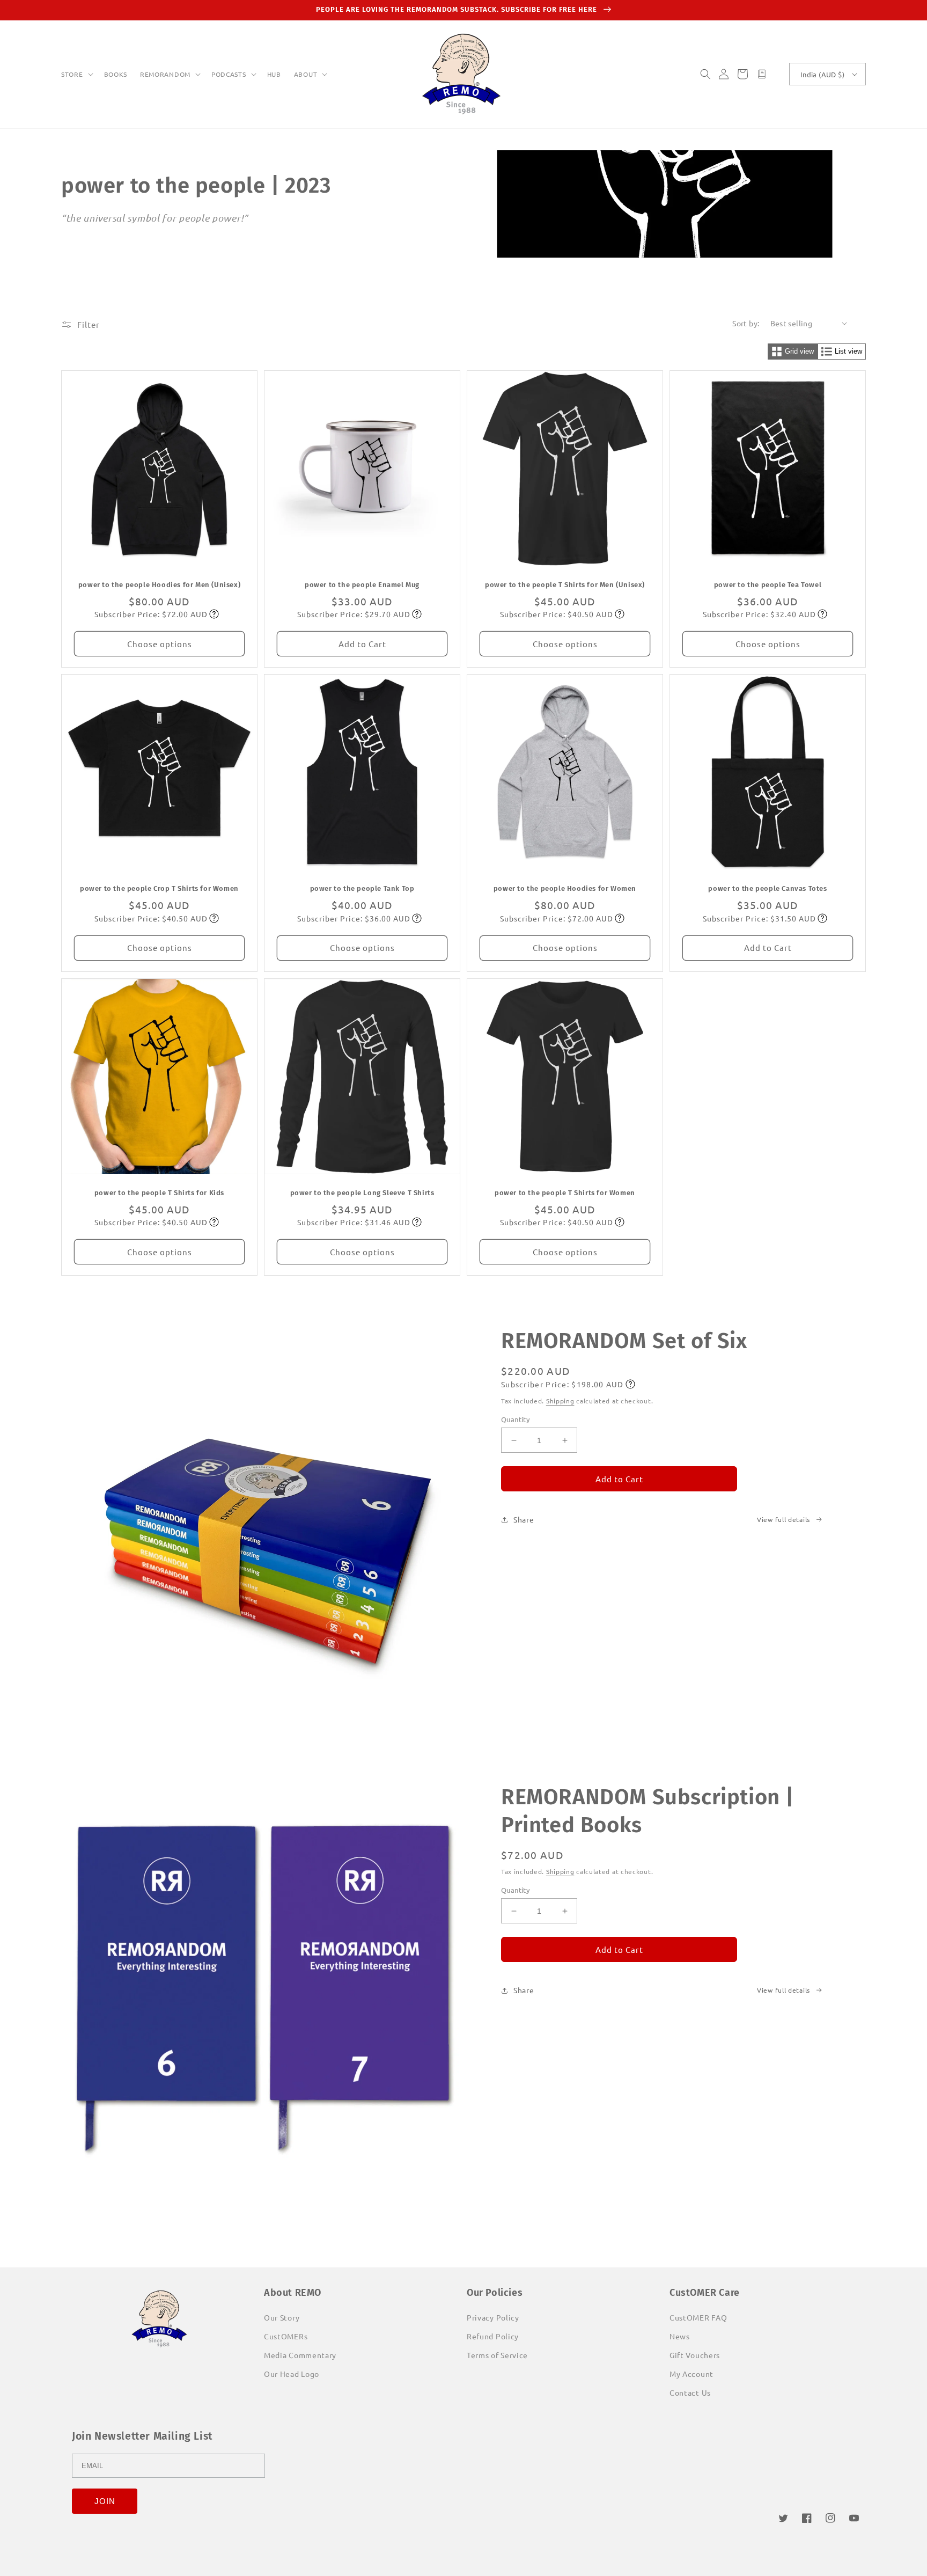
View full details (783, 1519)
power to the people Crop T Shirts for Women (159, 888)
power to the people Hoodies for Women (565, 888)
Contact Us (690, 2392)
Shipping (560, 1401)
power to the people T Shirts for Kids (159, 1193)
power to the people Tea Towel (768, 585)
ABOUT (306, 74)
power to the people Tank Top (362, 888)
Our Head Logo (292, 2374)
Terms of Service (497, 2355)
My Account (691, 2374)
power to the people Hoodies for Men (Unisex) (159, 585)
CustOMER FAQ (698, 2317)
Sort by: (746, 323)
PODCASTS (229, 74)
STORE (72, 74)
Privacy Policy (493, 2317)
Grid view (799, 351)
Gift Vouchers (695, 2355)
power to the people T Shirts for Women (565, 1193)
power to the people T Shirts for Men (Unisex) (565, 585)
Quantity (515, 1419)
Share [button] (524, 1519)
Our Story (282, 2317)
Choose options (160, 644)
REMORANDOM (165, 74)
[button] (76, 75)
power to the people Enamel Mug (362, 585)
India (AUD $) (822, 74)
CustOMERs (286, 2336)
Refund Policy (493, 2336)
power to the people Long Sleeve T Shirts (362, 1193)
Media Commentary (300, 2355)
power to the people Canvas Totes (767, 888)
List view (848, 351)
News (680, 2336)
